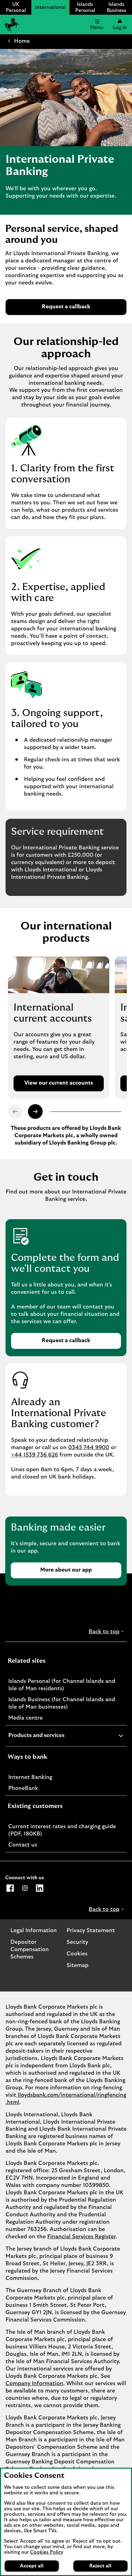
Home (22, 41)
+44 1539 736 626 (35, 1455)
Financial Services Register (82, 2237)
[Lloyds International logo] (11, 24)
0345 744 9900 (89, 1448)
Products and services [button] (51, 1736)
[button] (120, 24)
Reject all (100, 2566)
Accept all (32, 2566)
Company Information (34, 2384)
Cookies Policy (47, 2552)
